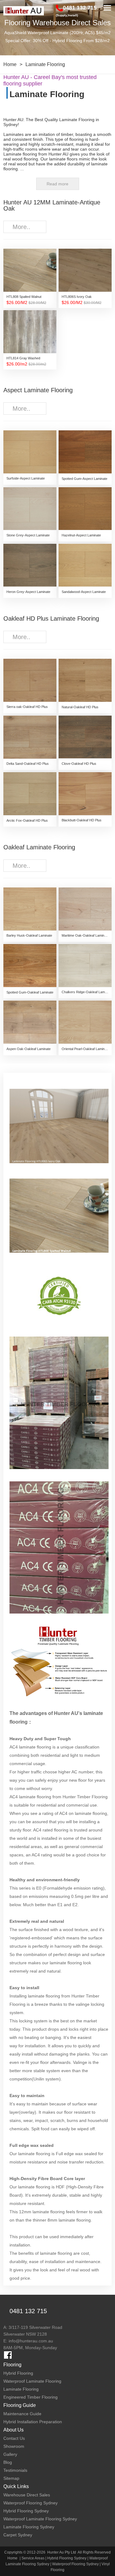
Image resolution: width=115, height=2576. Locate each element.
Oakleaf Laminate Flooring (39, 847)
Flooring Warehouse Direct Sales (57, 23)
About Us (13, 2430)
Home (10, 64)
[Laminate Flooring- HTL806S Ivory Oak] (59, 1132)
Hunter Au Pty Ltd (62, 2552)
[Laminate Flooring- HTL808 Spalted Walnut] (59, 1221)
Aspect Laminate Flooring (38, 390)
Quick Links (16, 2486)
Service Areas (33, 2558)
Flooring (12, 2365)
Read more (57, 184)
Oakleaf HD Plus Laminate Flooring (51, 618)
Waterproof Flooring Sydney (75, 2564)
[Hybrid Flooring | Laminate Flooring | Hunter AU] (24, 11)
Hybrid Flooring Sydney (67, 2558)
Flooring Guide (20, 2405)
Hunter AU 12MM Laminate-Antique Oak (52, 205)
